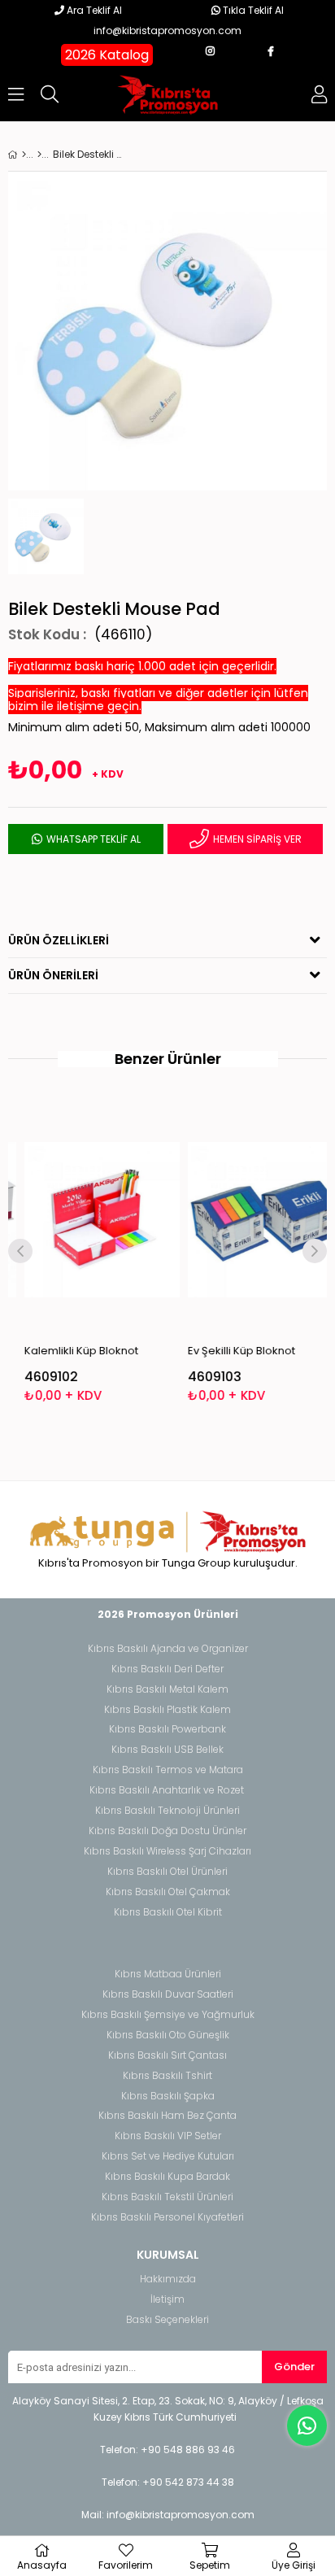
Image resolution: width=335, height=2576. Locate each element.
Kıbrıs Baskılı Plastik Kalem (167, 1710)
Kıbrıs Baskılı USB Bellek (167, 1750)
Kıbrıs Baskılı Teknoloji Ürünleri (167, 1811)
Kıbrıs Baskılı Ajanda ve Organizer (168, 1649)
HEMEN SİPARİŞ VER (256, 839)
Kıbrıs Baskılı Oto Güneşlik (168, 2035)
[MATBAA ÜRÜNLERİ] (39, 155)
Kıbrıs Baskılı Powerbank (167, 1729)
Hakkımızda (168, 2279)
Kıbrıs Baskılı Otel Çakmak (168, 1892)
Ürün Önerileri (53, 975)
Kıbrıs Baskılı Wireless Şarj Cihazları (167, 1851)
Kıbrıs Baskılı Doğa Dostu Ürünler (167, 1831)
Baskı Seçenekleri (167, 2320)
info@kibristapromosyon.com (167, 31)
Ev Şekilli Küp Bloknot (230, 1351)
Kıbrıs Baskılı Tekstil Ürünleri (167, 2197)
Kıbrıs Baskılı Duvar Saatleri (168, 1994)
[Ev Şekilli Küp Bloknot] (254, 1220)
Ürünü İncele (123, 1253)
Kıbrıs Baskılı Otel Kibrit (168, 1912)
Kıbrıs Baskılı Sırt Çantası (167, 2055)
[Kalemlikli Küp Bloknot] (91, 1220)
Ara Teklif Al (93, 10)
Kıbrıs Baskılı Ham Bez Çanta (167, 2116)
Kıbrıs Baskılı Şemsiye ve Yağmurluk (168, 2015)
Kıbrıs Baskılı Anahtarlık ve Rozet (167, 1790)
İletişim (167, 2299)
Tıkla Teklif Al (252, 10)
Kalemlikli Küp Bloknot (70, 1351)
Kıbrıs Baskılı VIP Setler (168, 2136)
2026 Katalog (107, 55)
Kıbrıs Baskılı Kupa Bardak (167, 2177)
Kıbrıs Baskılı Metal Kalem (167, 1689)
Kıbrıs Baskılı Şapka (168, 2096)
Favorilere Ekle (91, 1253)
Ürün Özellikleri (59, 940)
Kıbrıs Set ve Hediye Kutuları (168, 2156)
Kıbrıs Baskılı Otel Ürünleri (167, 1872)
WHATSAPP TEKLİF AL (92, 839)
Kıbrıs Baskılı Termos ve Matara (168, 1770)
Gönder (294, 2367)
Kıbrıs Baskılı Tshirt (167, 2076)
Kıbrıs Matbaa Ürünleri (168, 1974)
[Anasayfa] (24, 155)
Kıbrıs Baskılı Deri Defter (167, 1669)
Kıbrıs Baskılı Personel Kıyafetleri (167, 2217)
